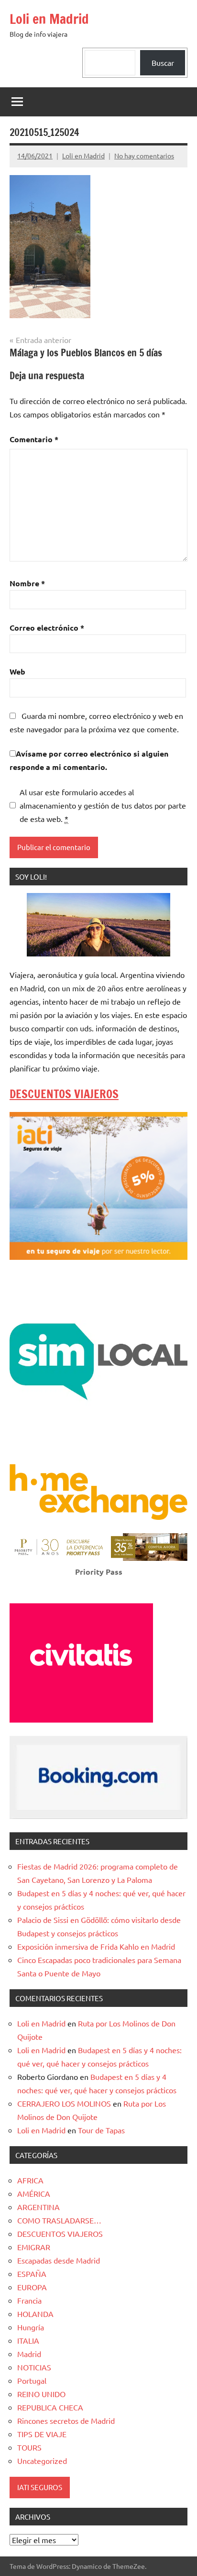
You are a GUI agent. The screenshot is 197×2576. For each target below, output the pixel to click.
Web (17, 671)
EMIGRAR (34, 2247)
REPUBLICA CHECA (50, 2407)
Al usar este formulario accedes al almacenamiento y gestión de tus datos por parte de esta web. (103, 805)
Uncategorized (42, 2461)
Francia (29, 2300)
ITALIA (28, 2340)
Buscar (163, 62)
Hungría (31, 2327)
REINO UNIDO (41, 2394)
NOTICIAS (34, 2367)
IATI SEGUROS (40, 2487)
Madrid (29, 2354)
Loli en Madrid (49, 19)
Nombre (27, 583)
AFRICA (30, 2180)
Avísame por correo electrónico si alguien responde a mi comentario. (89, 760)
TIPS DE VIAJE (42, 2434)
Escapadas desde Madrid (59, 2260)
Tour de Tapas (101, 2130)
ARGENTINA (38, 2207)
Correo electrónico (47, 628)
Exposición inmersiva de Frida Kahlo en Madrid (96, 1946)
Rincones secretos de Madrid (66, 2420)
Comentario (34, 439)
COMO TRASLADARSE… (59, 2220)
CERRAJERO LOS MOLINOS (64, 2103)
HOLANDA (35, 2314)
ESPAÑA (32, 2274)
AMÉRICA (34, 2193)
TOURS (29, 2447)
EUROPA (32, 2287)
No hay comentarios (144, 156)
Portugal (32, 2380)
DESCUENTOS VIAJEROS (64, 1094)
